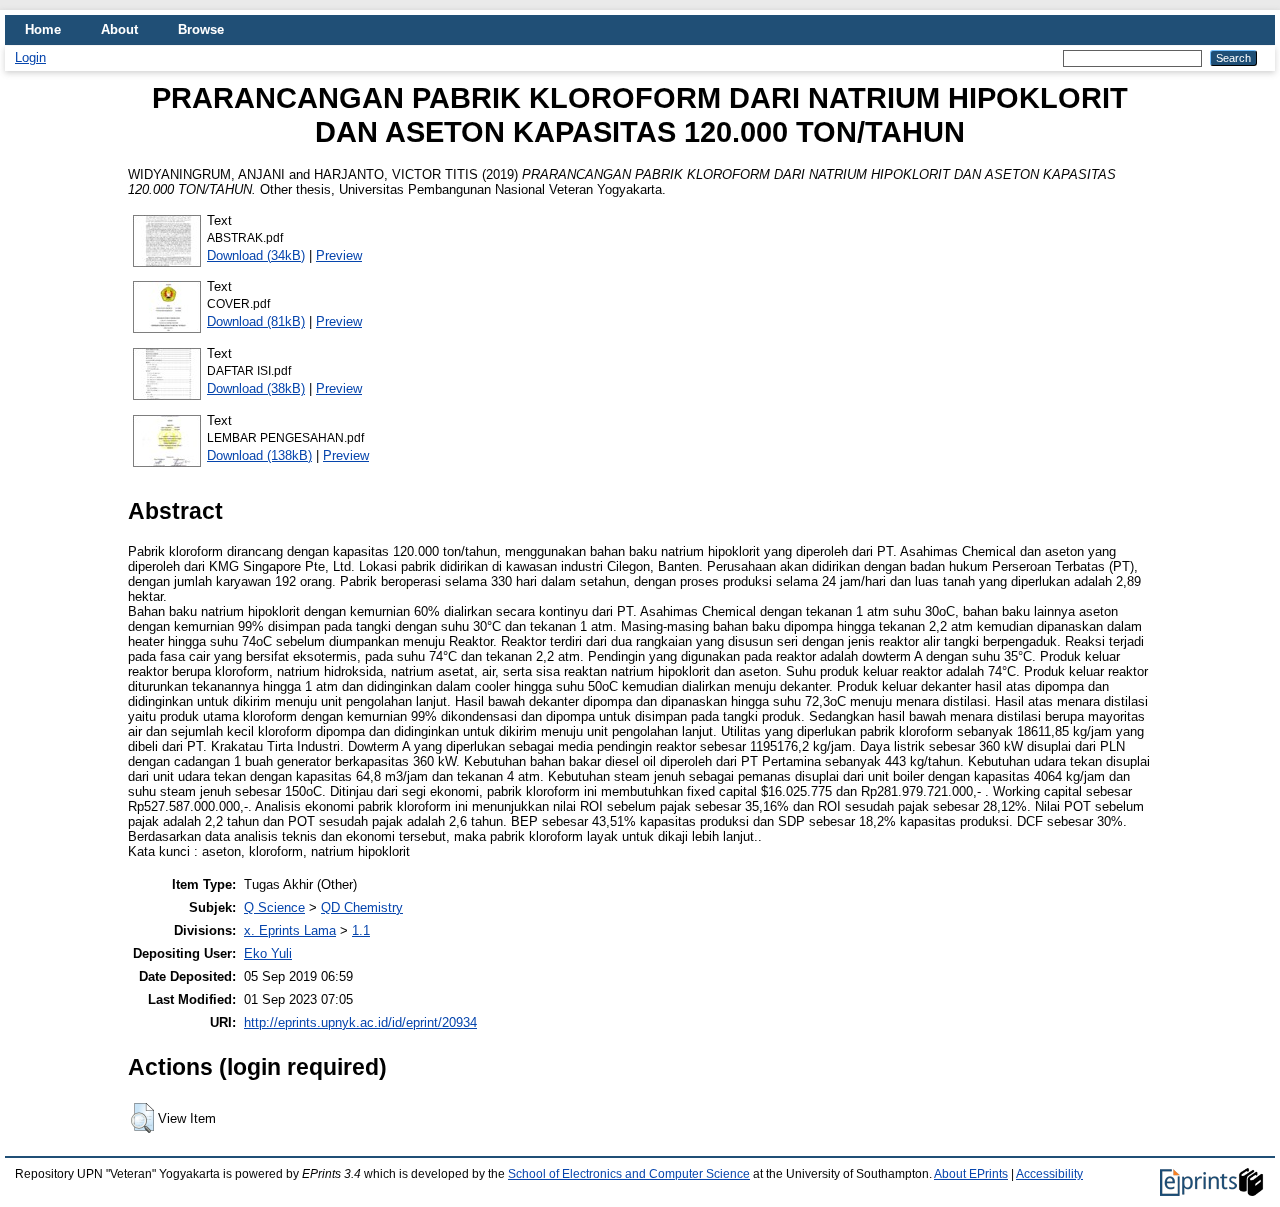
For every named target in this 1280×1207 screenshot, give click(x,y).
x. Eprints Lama (290, 930)
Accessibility (1049, 1174)
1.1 (361, 930)
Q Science (274, 907)
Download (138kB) (259, 455)
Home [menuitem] (43, 29)
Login (30, 57)
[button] (142, 1118)
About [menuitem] (119, 29)
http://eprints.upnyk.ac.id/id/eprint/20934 (360, 1022)
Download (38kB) (256, 388)
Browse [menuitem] (201, 29)
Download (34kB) (256, 255)
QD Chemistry (362, 907)
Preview (339, 255)
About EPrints (971, 1174)
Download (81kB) (256, 321)
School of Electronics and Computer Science (629, 1174)
